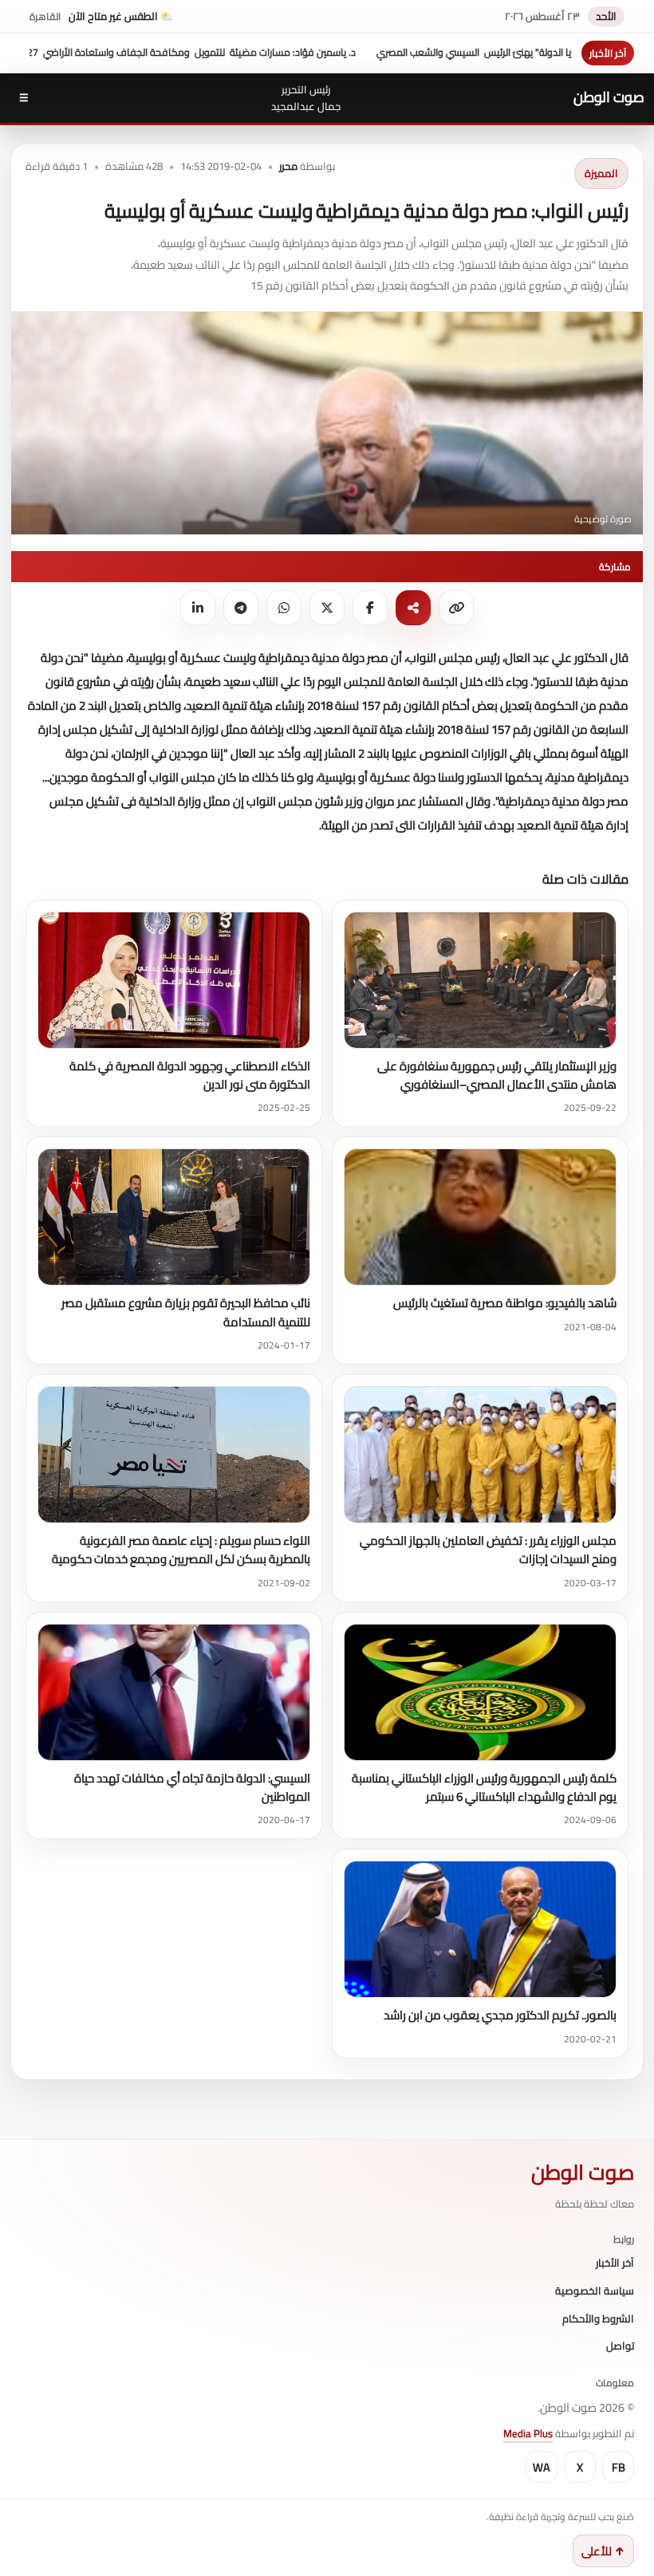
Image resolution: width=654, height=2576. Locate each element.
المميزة (601, 173)
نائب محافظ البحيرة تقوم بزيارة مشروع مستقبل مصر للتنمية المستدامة (186, 1312)
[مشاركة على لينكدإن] (198, 608)
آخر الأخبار (615, 2263)
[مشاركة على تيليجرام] (241, 608)
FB (619, 2467)
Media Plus (528, 2433)
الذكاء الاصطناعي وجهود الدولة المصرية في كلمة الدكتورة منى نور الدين (190, 1075)
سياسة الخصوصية (595, 2291)
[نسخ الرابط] (456, 608)
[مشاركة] (413, 608)
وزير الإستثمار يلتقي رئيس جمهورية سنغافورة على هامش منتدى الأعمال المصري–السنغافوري (497, 1075)
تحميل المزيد (64, 878)
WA (542, 2467)
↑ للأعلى (603, 2551)
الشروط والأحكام (598, 2319)
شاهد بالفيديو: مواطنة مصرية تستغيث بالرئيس (505, 1303)
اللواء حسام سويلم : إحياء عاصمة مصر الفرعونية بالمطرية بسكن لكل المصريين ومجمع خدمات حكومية (181, 1550)
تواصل (620, 2346)
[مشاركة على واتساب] (284, 608)
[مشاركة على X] (327, 608)
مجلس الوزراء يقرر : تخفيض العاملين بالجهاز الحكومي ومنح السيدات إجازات (488, 1550)
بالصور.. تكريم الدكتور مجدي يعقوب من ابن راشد (500, 2015)
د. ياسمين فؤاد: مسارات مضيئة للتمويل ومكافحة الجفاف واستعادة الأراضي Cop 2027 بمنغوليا (232, 52)
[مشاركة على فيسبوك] (370, 608)
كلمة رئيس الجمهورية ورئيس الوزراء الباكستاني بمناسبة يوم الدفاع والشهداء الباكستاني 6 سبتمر (484, 1787)
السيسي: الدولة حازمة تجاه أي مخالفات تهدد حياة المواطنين (192, 1787)
